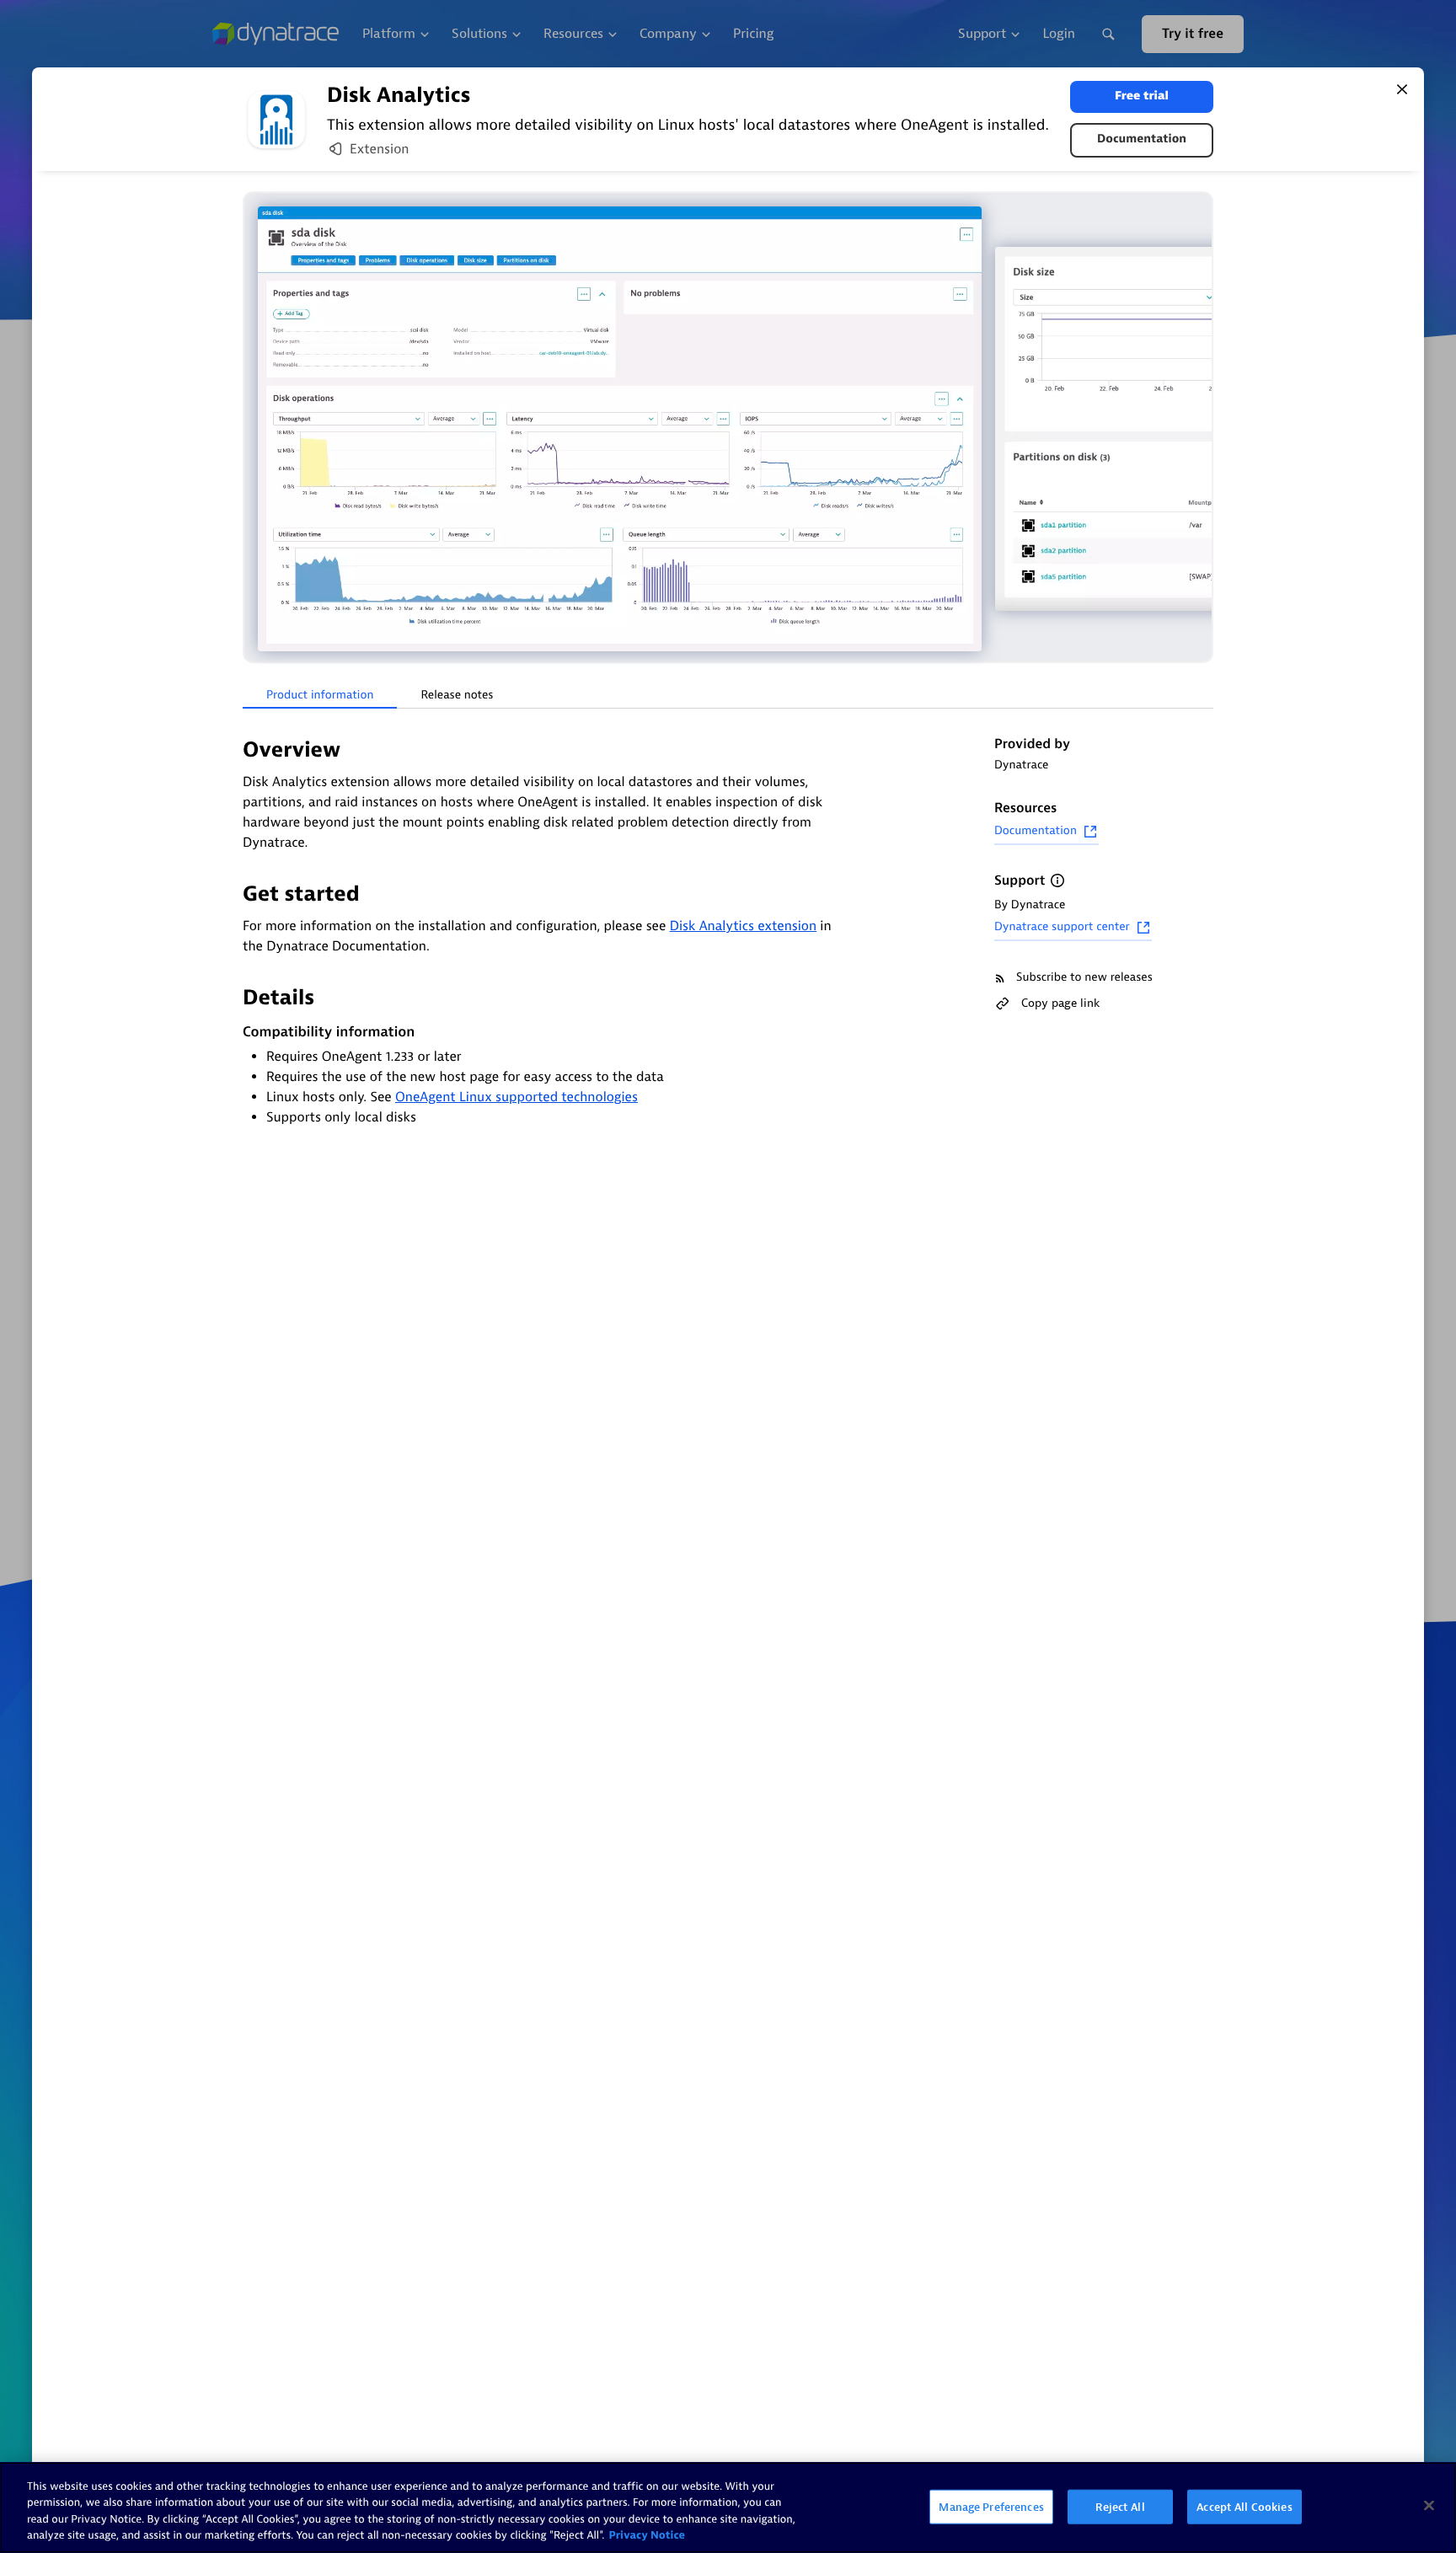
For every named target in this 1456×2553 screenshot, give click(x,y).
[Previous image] (258, 429)
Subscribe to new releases (1084, 978)
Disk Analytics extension (743, 926)
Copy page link (1060, 1003)
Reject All (1120, 2507)
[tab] (320, 696)
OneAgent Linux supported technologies (517, 1097)
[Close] (1402, 89)
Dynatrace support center (1062, 927)
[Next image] (1198, 429)
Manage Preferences (991, 2507)
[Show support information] (1057, 880)
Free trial (1142, 96)
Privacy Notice (647, 2536)
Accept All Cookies (1244, 2507)
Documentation (1142, 139)
